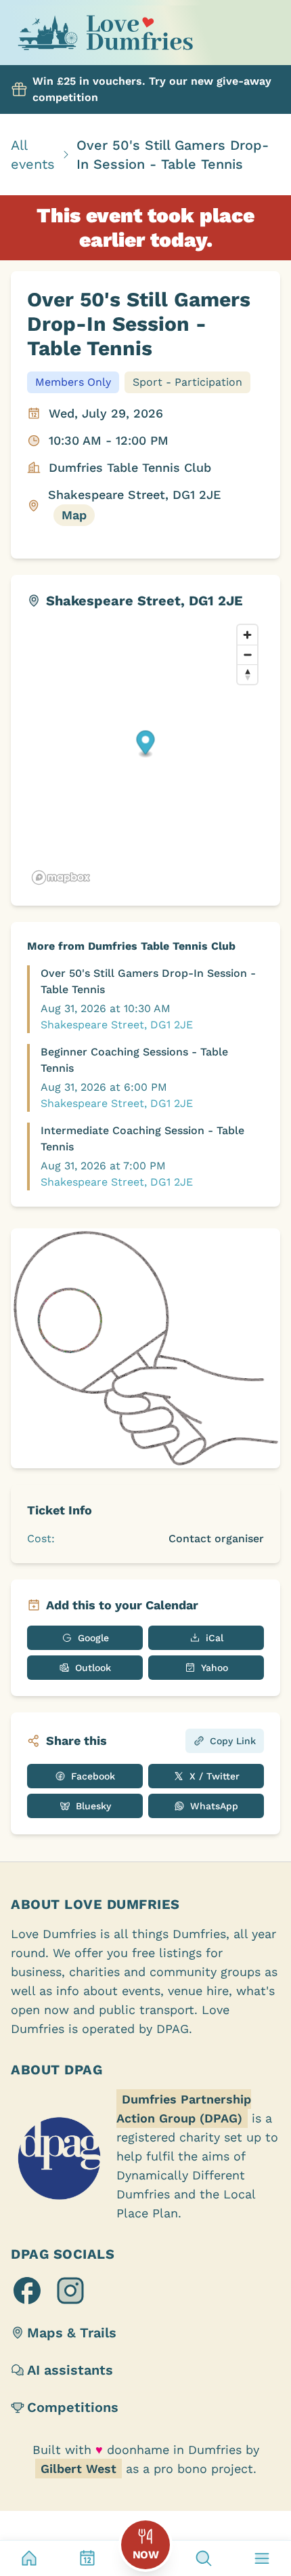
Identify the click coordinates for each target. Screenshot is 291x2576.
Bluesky (93, 1806)
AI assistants (70, 2370)
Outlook (93, 1668)
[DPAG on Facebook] (27, 2291)
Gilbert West (79, 2469)
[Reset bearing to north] (247, 674)
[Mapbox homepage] (61, 878)
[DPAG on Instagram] (70, 2291)
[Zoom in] (247, 635)
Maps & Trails (72, 2333)
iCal (215, 1638)
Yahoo (215, 1668)
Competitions (73, 2407)
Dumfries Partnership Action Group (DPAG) (184, 2109)
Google (93, 1638)
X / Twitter (215, 1776)
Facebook (93, 1776)
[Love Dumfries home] (105, 35)
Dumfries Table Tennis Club (130, 467)
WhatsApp (214, 1806)
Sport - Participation (187, 382)
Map (74, 515)
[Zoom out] (247, 655)
